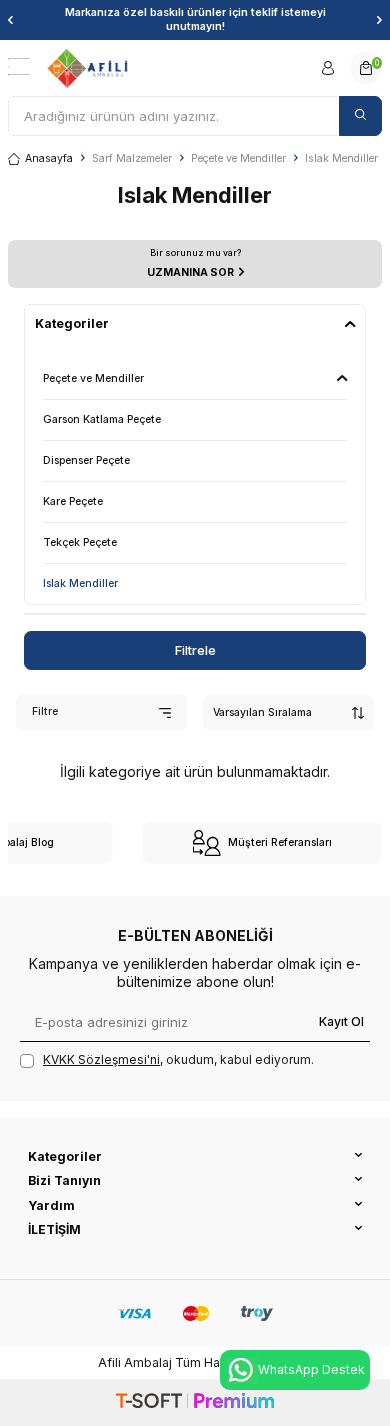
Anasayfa (49, 158)
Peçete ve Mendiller (238, 158)
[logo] (87, 68)
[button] (10, 20)
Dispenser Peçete (86, 460)
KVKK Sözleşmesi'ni (101, 1059)
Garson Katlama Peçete (102, 419)
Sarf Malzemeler (132, 158)
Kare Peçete (73, 501)
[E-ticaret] (195, 1402)
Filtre (45, 711)
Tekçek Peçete (80, 542)
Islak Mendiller (80, 583)
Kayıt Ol (341, 1021)
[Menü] (19, 67)
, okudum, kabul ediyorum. (178, 1059)
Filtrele (195, 650)
